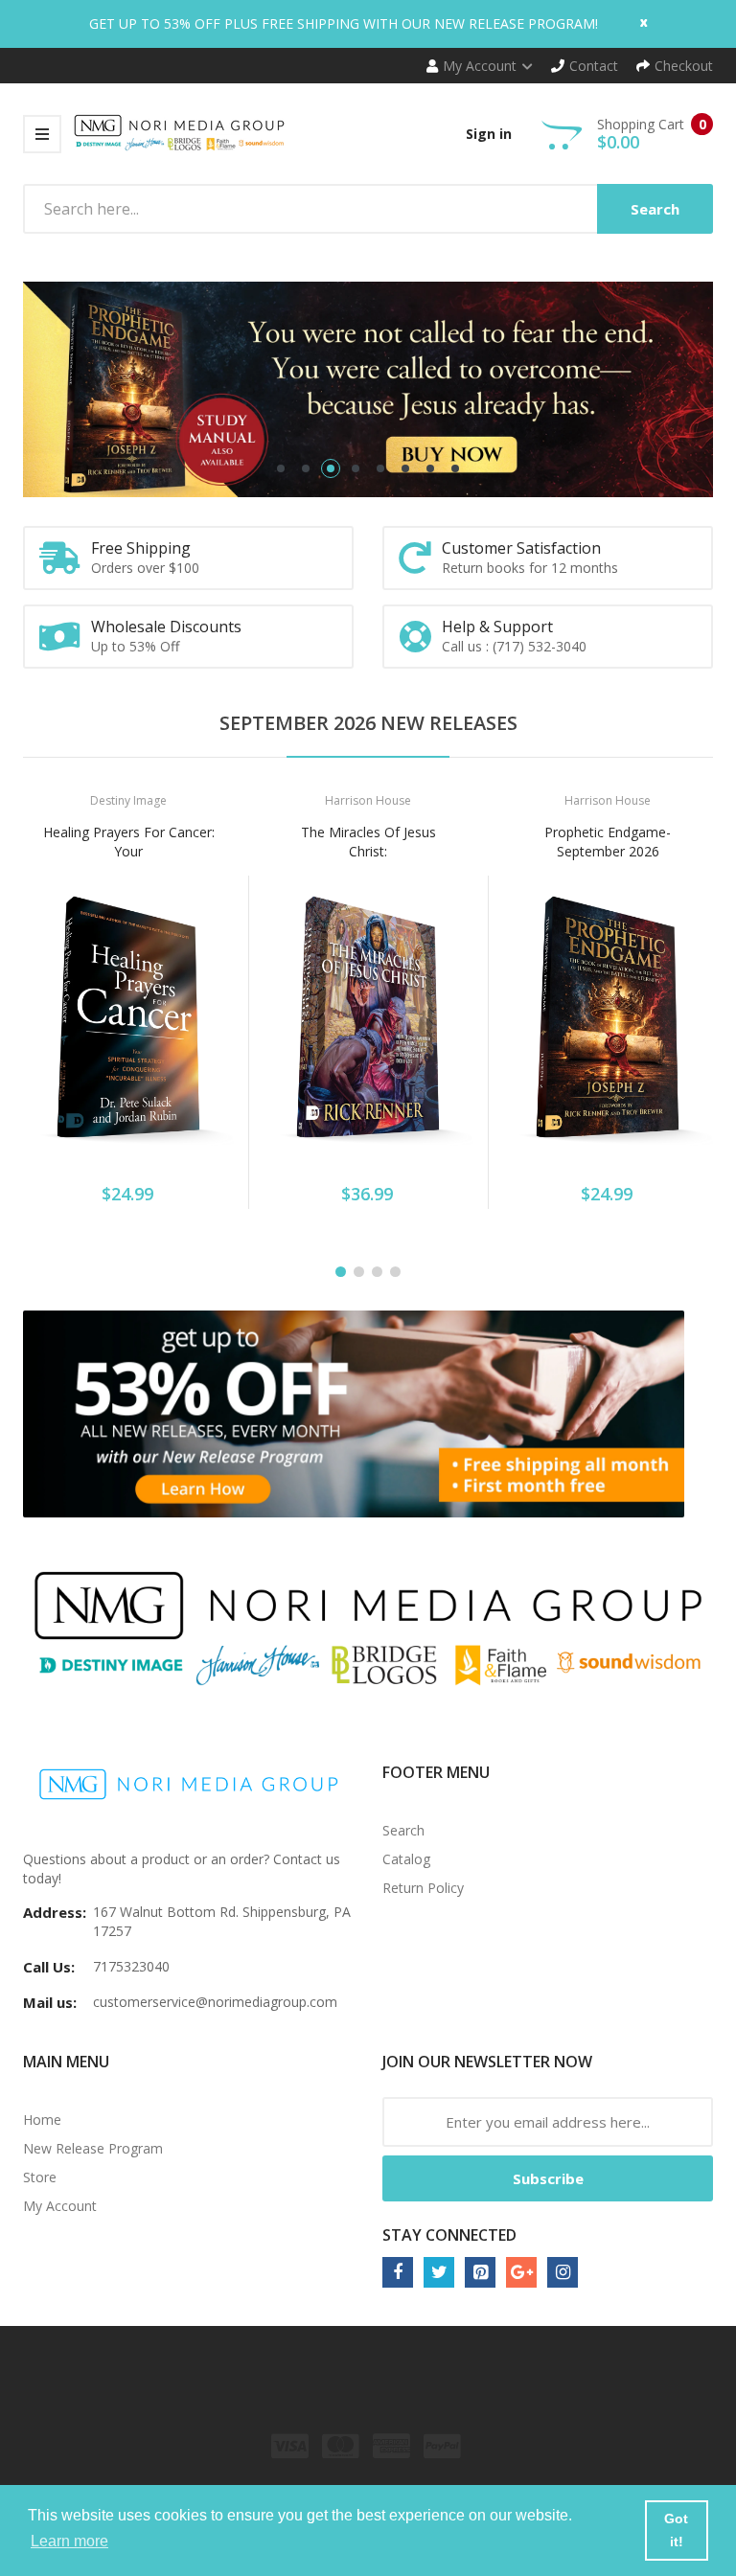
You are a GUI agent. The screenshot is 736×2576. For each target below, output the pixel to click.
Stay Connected (449, 2235)
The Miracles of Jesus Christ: (368, 842)
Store (40, 2177)
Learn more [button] (69, 2541)
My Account (60, 2206)
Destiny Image (128, 800)
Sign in (489, 134)
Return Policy (423, 1888)
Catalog (406, 1859)
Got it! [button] (676, 2530)
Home (42, 2120)
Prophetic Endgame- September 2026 (608, 842)
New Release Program (93, 2148)
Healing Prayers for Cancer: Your (129, 842)
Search (403, 1830)
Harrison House (368, 800)
